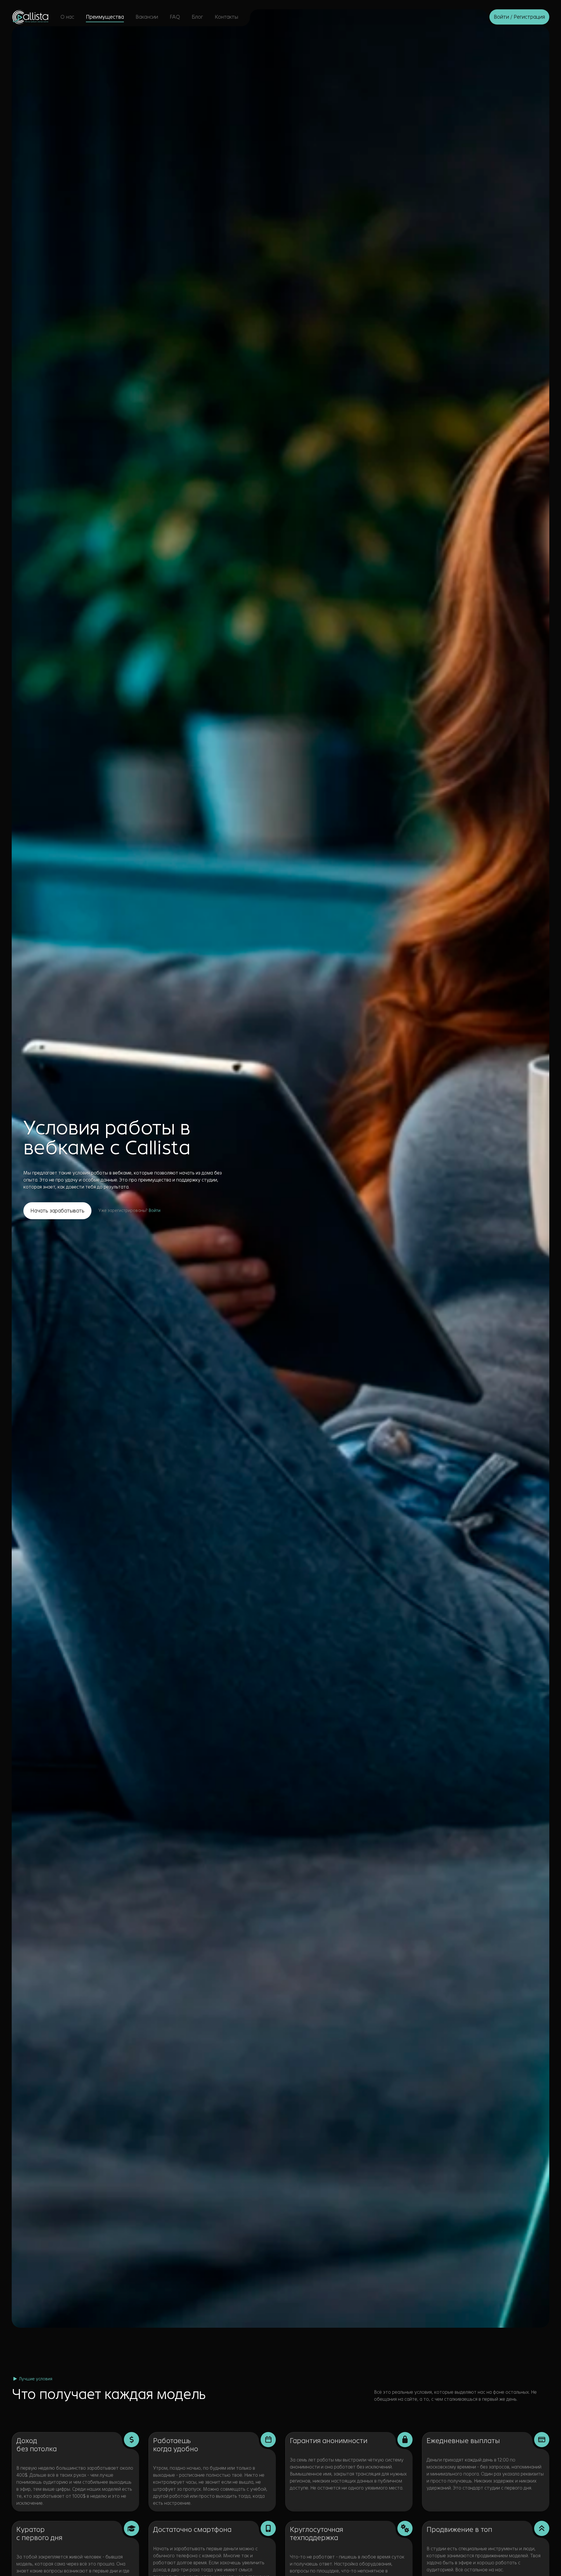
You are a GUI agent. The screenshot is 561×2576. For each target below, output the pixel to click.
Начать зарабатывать (57, 1211)
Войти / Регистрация (519, 17)
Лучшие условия (35, 2379)
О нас (67, 17)
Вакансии (147, 17)
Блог (197, 17)
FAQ (175, 17)
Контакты (226, 17)
